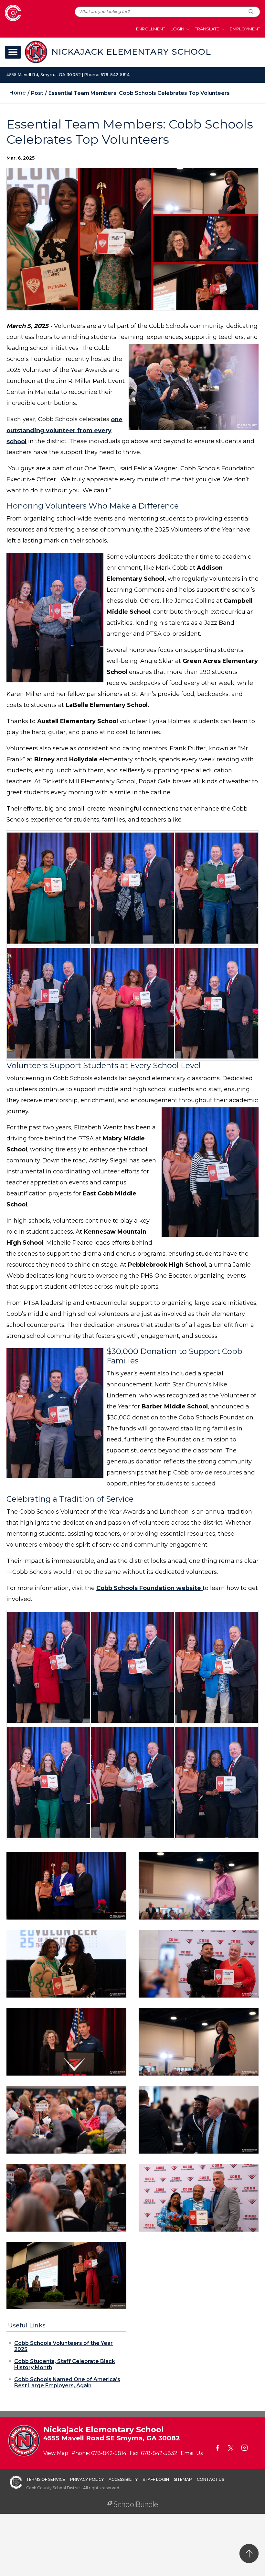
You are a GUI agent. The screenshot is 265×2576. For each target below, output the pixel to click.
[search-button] (251, 12)
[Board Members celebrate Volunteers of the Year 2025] (199, 2119)
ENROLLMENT (151, 29)
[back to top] (249, 2554)
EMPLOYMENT (245, 29)
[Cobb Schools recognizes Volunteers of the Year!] (66, 1885)
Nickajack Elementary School (131, 52)
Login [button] (177, 29)
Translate (207, 29)
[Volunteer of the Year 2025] (66, 2041)
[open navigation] (13, 52)
